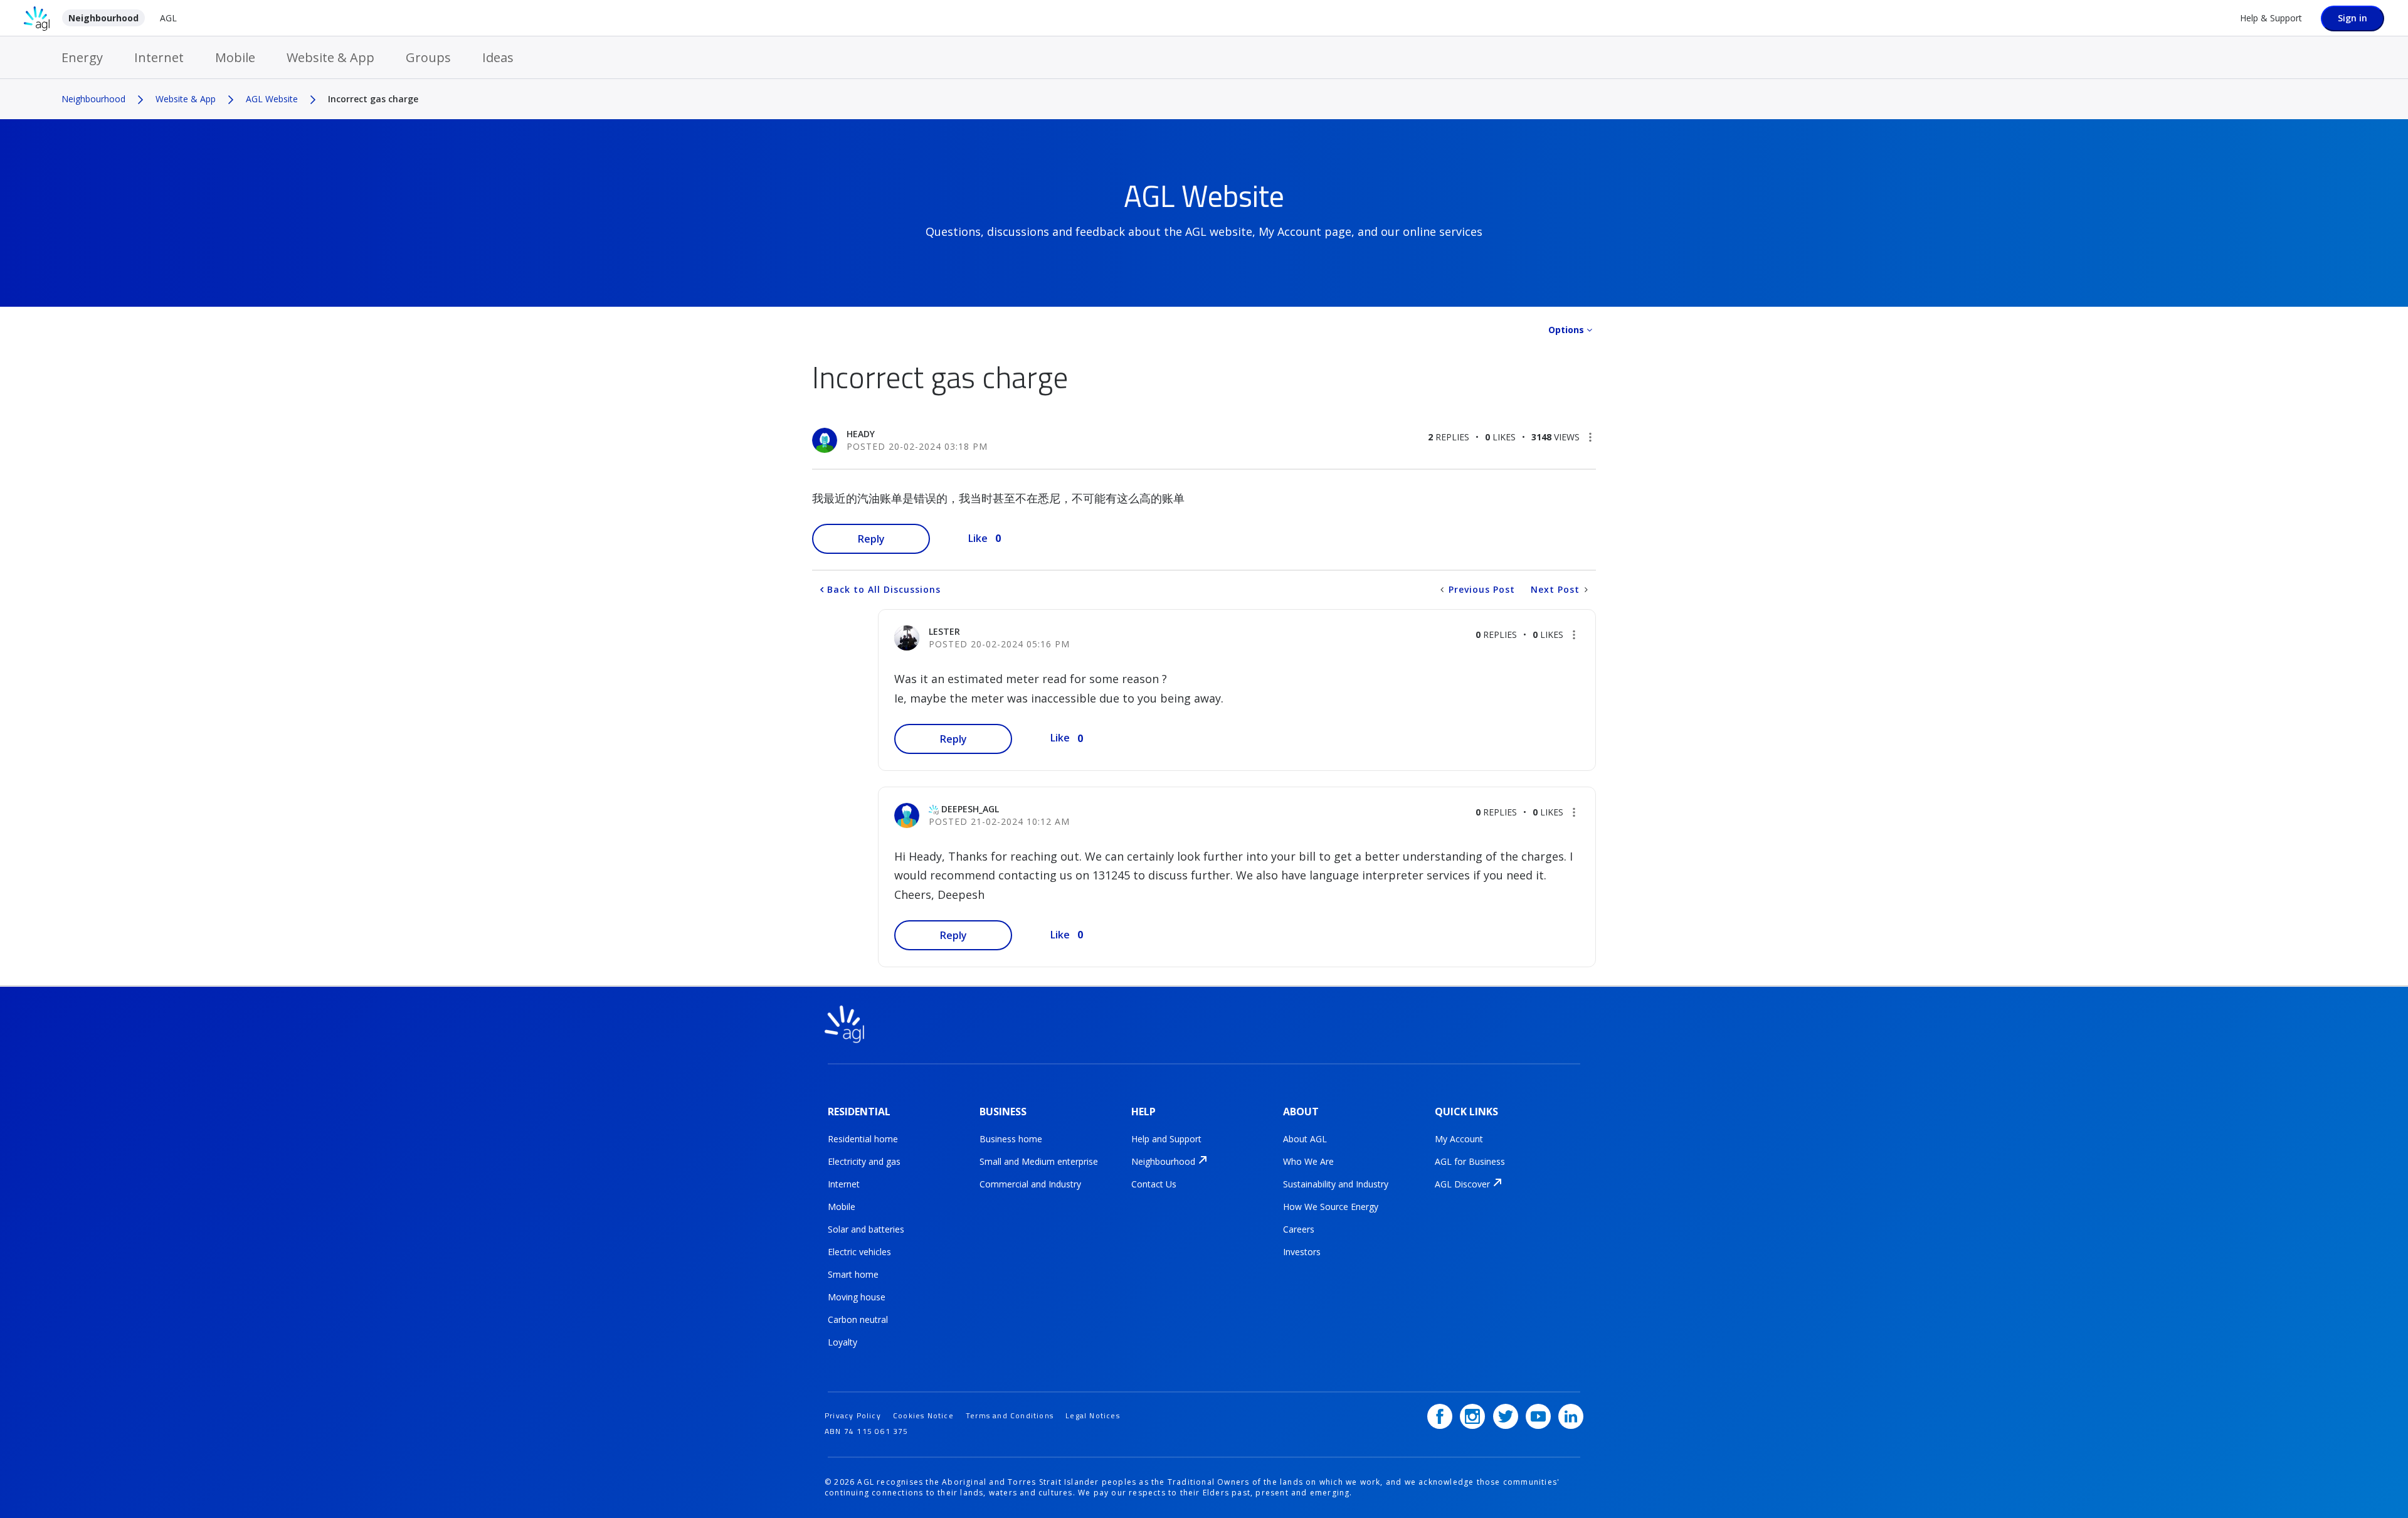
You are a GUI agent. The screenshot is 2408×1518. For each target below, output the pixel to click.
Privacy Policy (853, 1415)
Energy (82, 57)
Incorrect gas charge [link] (373, 99)
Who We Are (1308, 1161)
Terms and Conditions (1010, 1415)
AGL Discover (1462, 1184)
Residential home (863, 1139)
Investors (1302, 1252)
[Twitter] (1506, 1416)
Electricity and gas (864, 1161)
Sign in (2353, 18)
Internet (159, 57)
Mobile (235, 57)
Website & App (330, 57)
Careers (1299, 1229)
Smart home (853, 1274)
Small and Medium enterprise (1039, 1161)
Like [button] (978, 538)
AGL (168, 18)
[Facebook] (1440, 1416)
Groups (428, 57)
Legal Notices (1093, 1415)
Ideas (498, 57)
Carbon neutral (858, 1319)
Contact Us (1154, 1184)
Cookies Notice (923, 1415)
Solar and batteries (866, 1229)
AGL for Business (1470, 1161)
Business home (1011, 1139)
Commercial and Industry (1030, 1184)
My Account (1459, 1139)
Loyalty (842, 1342)
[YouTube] (1538, 1416)
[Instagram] (1472, 1416)
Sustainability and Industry (1336, 1184)
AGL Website (272, 99)
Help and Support (1166, 1139)
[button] (1590, 437)
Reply (871, 539)
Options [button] (1566, 330)
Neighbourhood (103, 18)
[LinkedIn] (1571, 1416)
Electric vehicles (859, 1252)
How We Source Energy (1331, 1207)
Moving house (857, 1297)
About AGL (1305, 1139)
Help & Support (2271, 18)
